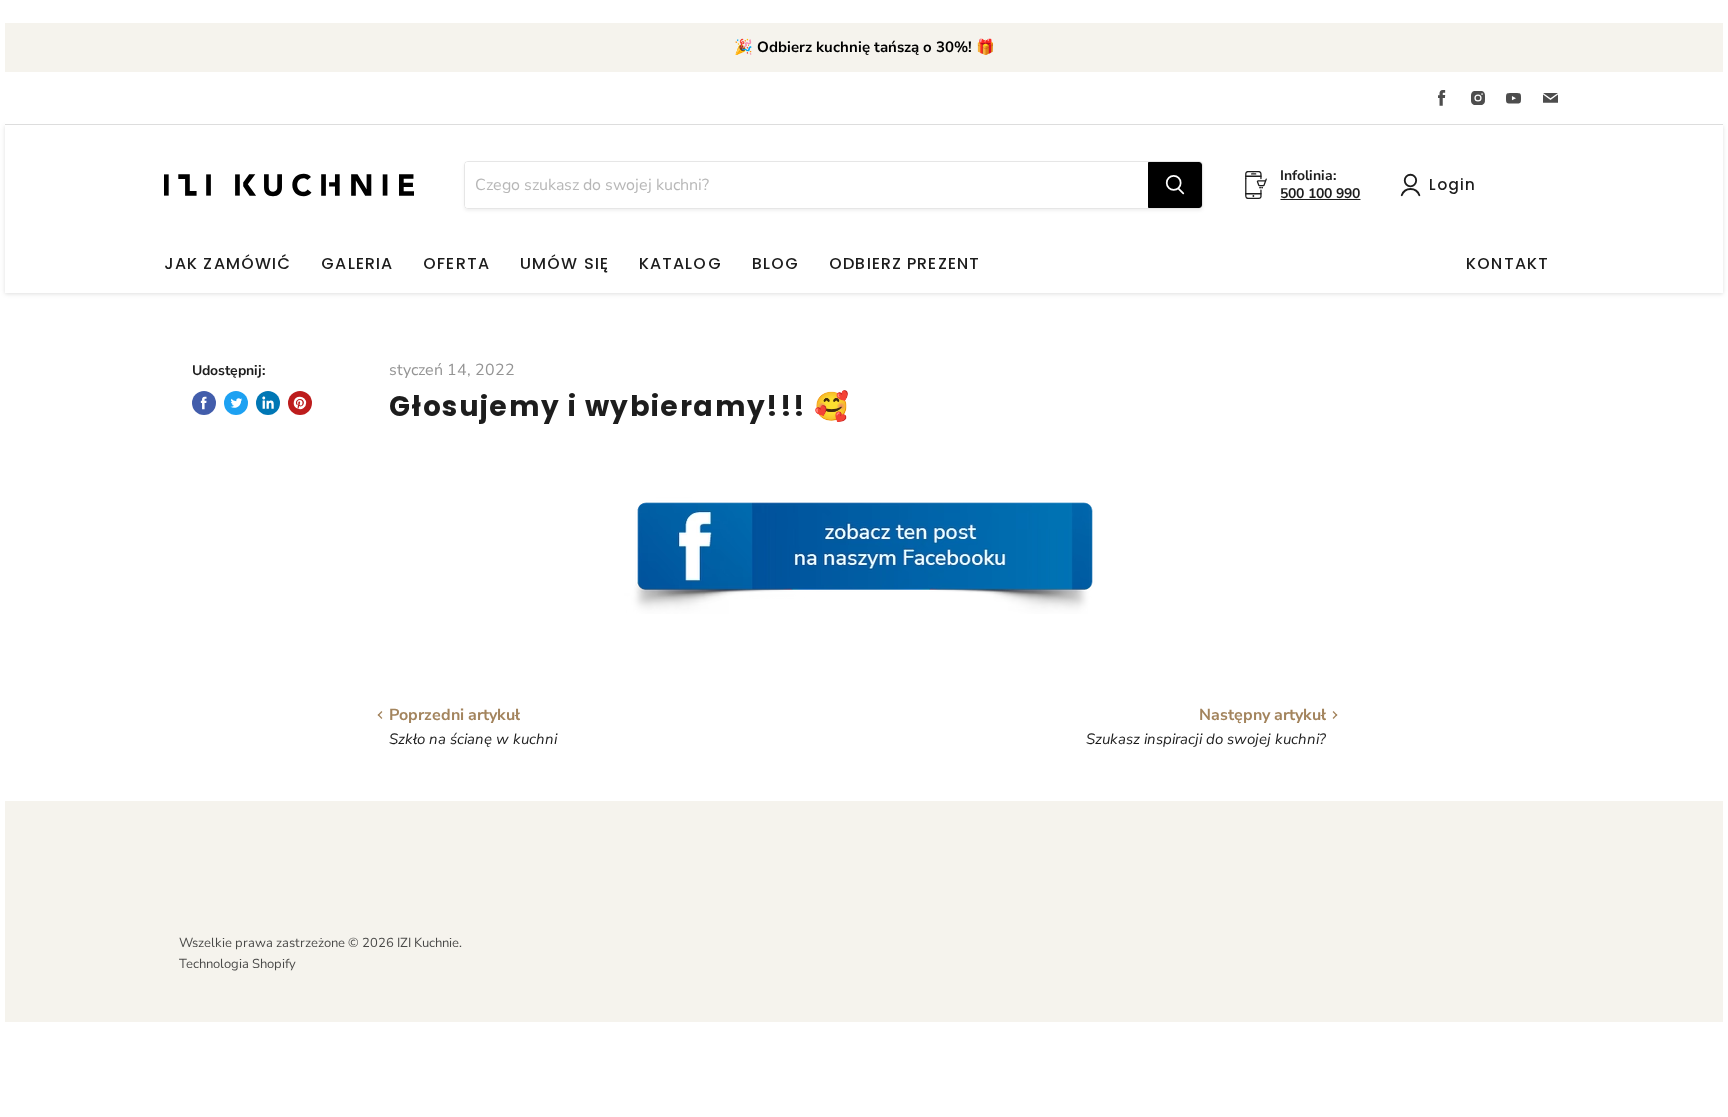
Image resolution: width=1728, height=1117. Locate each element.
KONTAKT (1507, 263)
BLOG (775, 263)
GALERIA (357, 263)
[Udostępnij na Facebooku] (204, 403)
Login (1452, 184)
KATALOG (680, 263)
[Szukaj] (1175, 185)
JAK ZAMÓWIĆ (227, 263)
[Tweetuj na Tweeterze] (236, 403)
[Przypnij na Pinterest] (300, 403)
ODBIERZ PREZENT (904, 263)
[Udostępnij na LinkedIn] (268, 403)
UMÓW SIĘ (564, 263)
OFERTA (456, 263)
